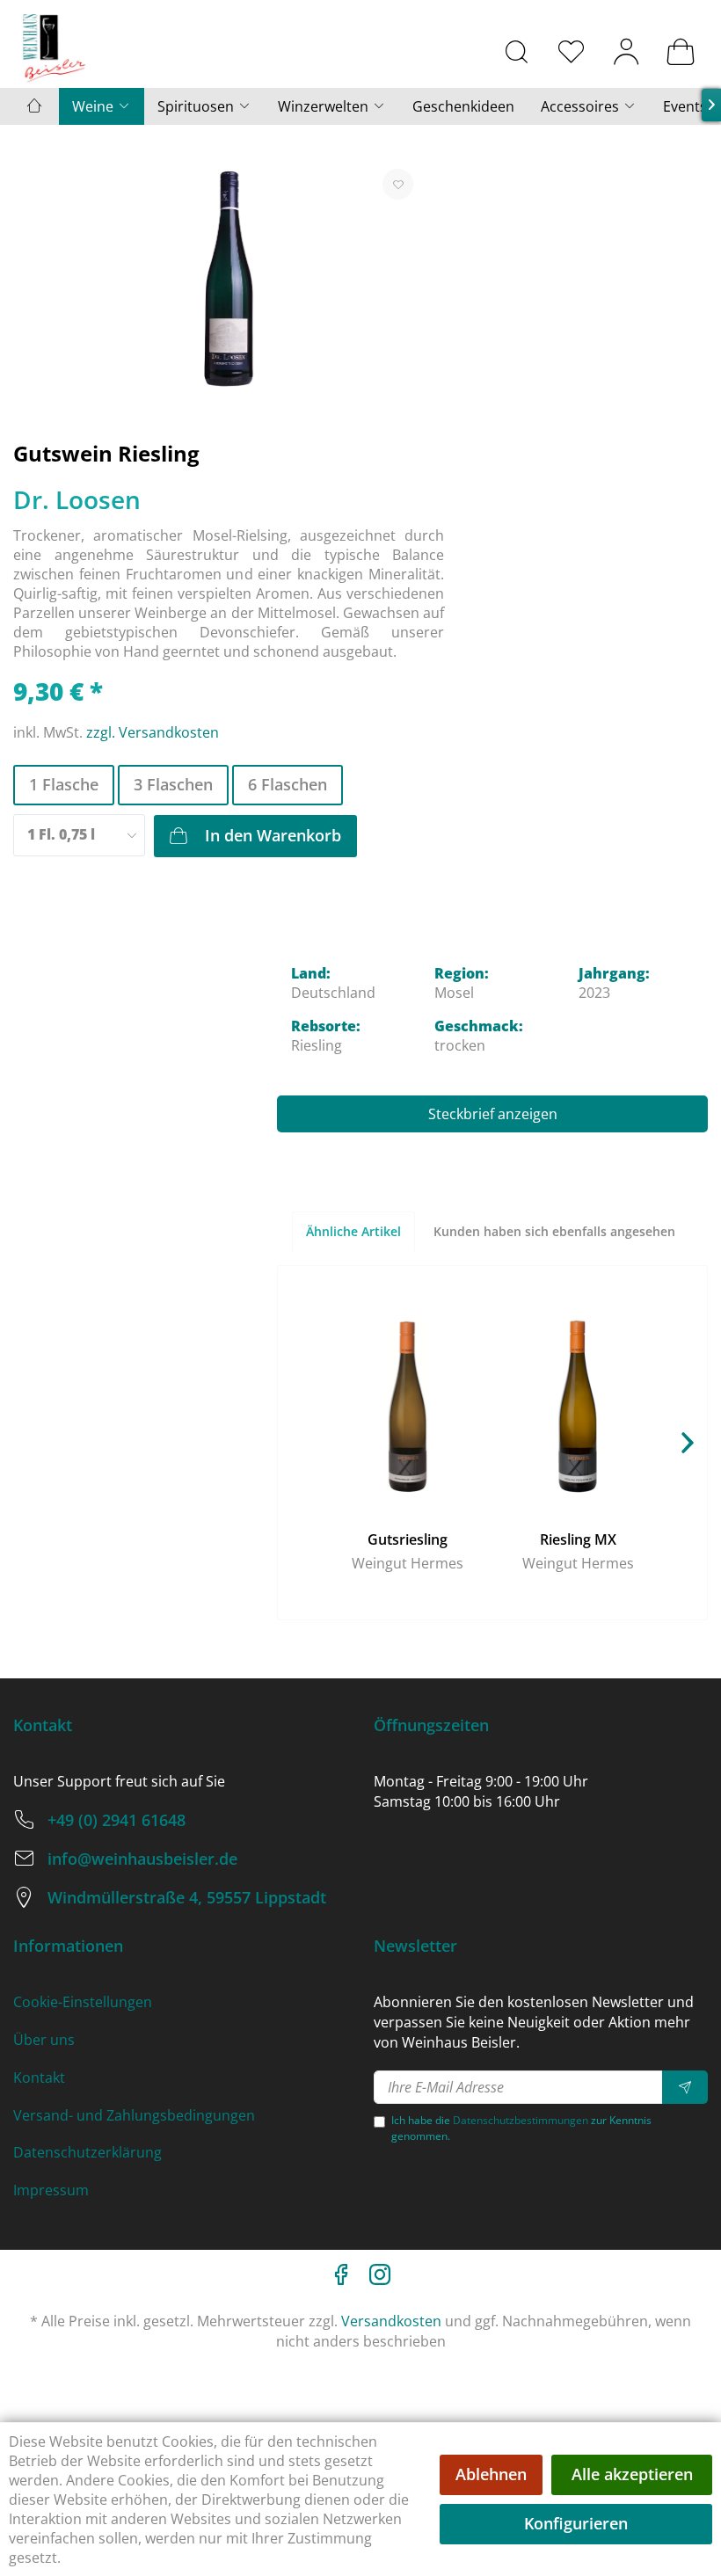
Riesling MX (578, 1539)
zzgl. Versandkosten (153, 732)
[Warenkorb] (681, 51)
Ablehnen (491, 2474)
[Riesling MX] (578, 1407)
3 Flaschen (173, 784)
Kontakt (39, 2078)
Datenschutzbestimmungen (521, 2120)
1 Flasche (64, 784)
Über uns (44, 2040)
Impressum (51, 2190)
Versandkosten (391, 2321)
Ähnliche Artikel (353, 1231)
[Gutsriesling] (407, 1407)
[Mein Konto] (626, 51)
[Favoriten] (572, 51)
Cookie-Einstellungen (83, 2002)
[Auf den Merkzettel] (398, 184)
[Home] (34, 106)
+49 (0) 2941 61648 (117, 1820)
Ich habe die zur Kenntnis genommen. (521, 2128)
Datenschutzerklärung (87, 2152)
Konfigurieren (576, 2523)
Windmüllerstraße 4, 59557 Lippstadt (187, 1897)
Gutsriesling (408, 1539)
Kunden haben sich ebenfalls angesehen (554, 1231)
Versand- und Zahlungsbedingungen (134, 2115)
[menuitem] (517, 51)
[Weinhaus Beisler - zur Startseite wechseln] (55, 48)
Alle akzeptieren (632, 2474)
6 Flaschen (288, 784)
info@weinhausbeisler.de (142, 1859)
